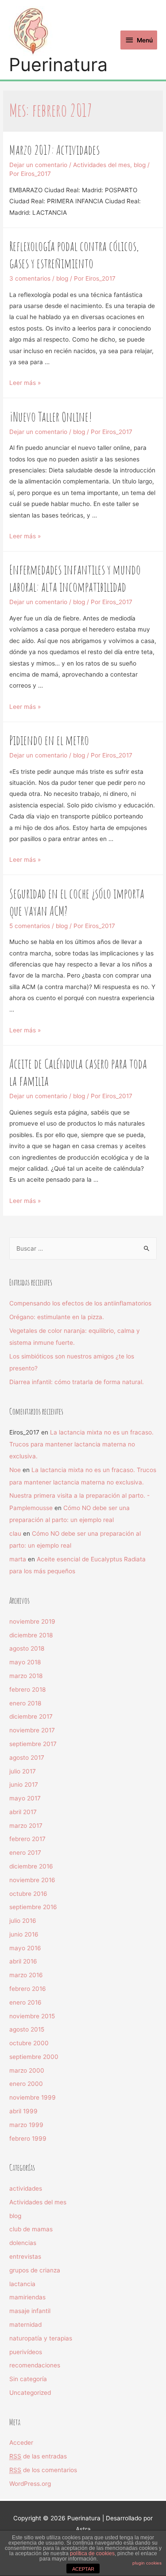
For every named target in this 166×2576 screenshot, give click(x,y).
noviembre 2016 (32, 1880)
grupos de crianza (35, 2270)
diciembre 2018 (31, 1635)
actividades (26, 2188)
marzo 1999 (26, 2125)
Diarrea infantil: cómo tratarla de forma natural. (77, 1382)
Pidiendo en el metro (49, 740)
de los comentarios (43, 2470)
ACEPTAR (83, 2569)
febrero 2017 (27, 1839)
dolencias (23, 2243)
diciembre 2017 (31, 1716)
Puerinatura (58, 65)
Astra (83, 2529)
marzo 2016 (26, 1975)
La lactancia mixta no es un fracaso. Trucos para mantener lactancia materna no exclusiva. (81, 1444)
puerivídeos (26, 2352)
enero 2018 (25, 1703)
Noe (15, 1470)
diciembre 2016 (31, 1866)
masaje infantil (30, 2311)
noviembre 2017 (32, 1730)
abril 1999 (23, 2111)
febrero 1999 (28, 2138)
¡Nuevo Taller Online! (51, 417)
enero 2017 (25, 1853)
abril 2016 (23, 1961)
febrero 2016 (28, 1989)
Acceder (21, 2443)
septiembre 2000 (34, 2057)
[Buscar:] (83, 1248)
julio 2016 (23, 1921)
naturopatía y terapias (41, 2338)
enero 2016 (25, 2002)
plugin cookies (147, 2563)
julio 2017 (23, 1771)
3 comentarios (30, 278)
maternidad (25, 2325)
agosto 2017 (27, 1758)
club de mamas (31, 2229)
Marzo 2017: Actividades (54, 150)
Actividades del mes (102, 165)
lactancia (22, 2284)
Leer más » (25, 383)
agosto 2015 (27, 2029)
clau (15, 1533)
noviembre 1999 (33, 2097)
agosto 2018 (27, 1648)
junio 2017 (24, 1785)
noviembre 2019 (32, 1621)
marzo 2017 (26, 1826)
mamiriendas (27, 2297)
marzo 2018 (26, 1676)
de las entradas (38, 2456)
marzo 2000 (27, 2070)
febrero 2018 (27, 1689)
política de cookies (92, 2553)
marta (18, 1559)
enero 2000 (26, 2084)
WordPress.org (30, 2484)
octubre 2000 (29, 2043)
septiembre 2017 (33, 1744)
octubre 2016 (28, 1894)
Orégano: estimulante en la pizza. (57, 1317)
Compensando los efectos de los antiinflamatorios (80, 1303)
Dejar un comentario (38, 165)
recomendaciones (35, 2365)
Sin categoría (28, 2379)
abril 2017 (23, 1812)
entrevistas (25, 2256)
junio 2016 (24, 1934)
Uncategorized (30, 2393)
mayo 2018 (25, 1662)
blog (140, 165)
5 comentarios (30, 926)
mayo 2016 (25, 1948)
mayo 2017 (25, 1798)
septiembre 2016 (33, 1907)
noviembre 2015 (32, 2016)
